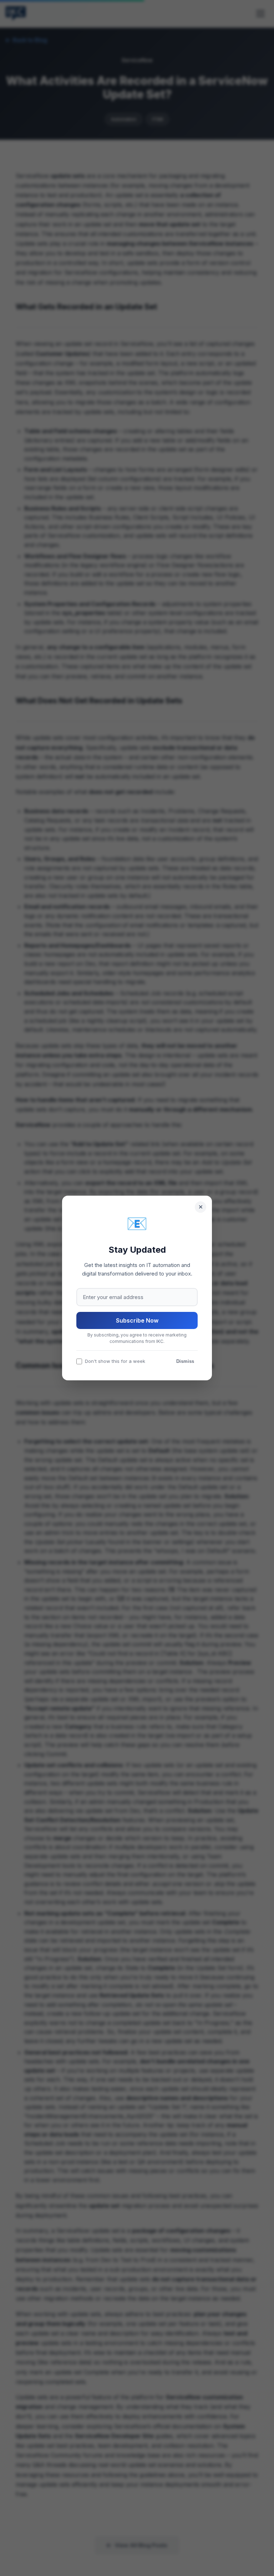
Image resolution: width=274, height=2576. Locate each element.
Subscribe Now (137, 1320)
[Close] (201, 1207)
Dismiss (185, 1361)
